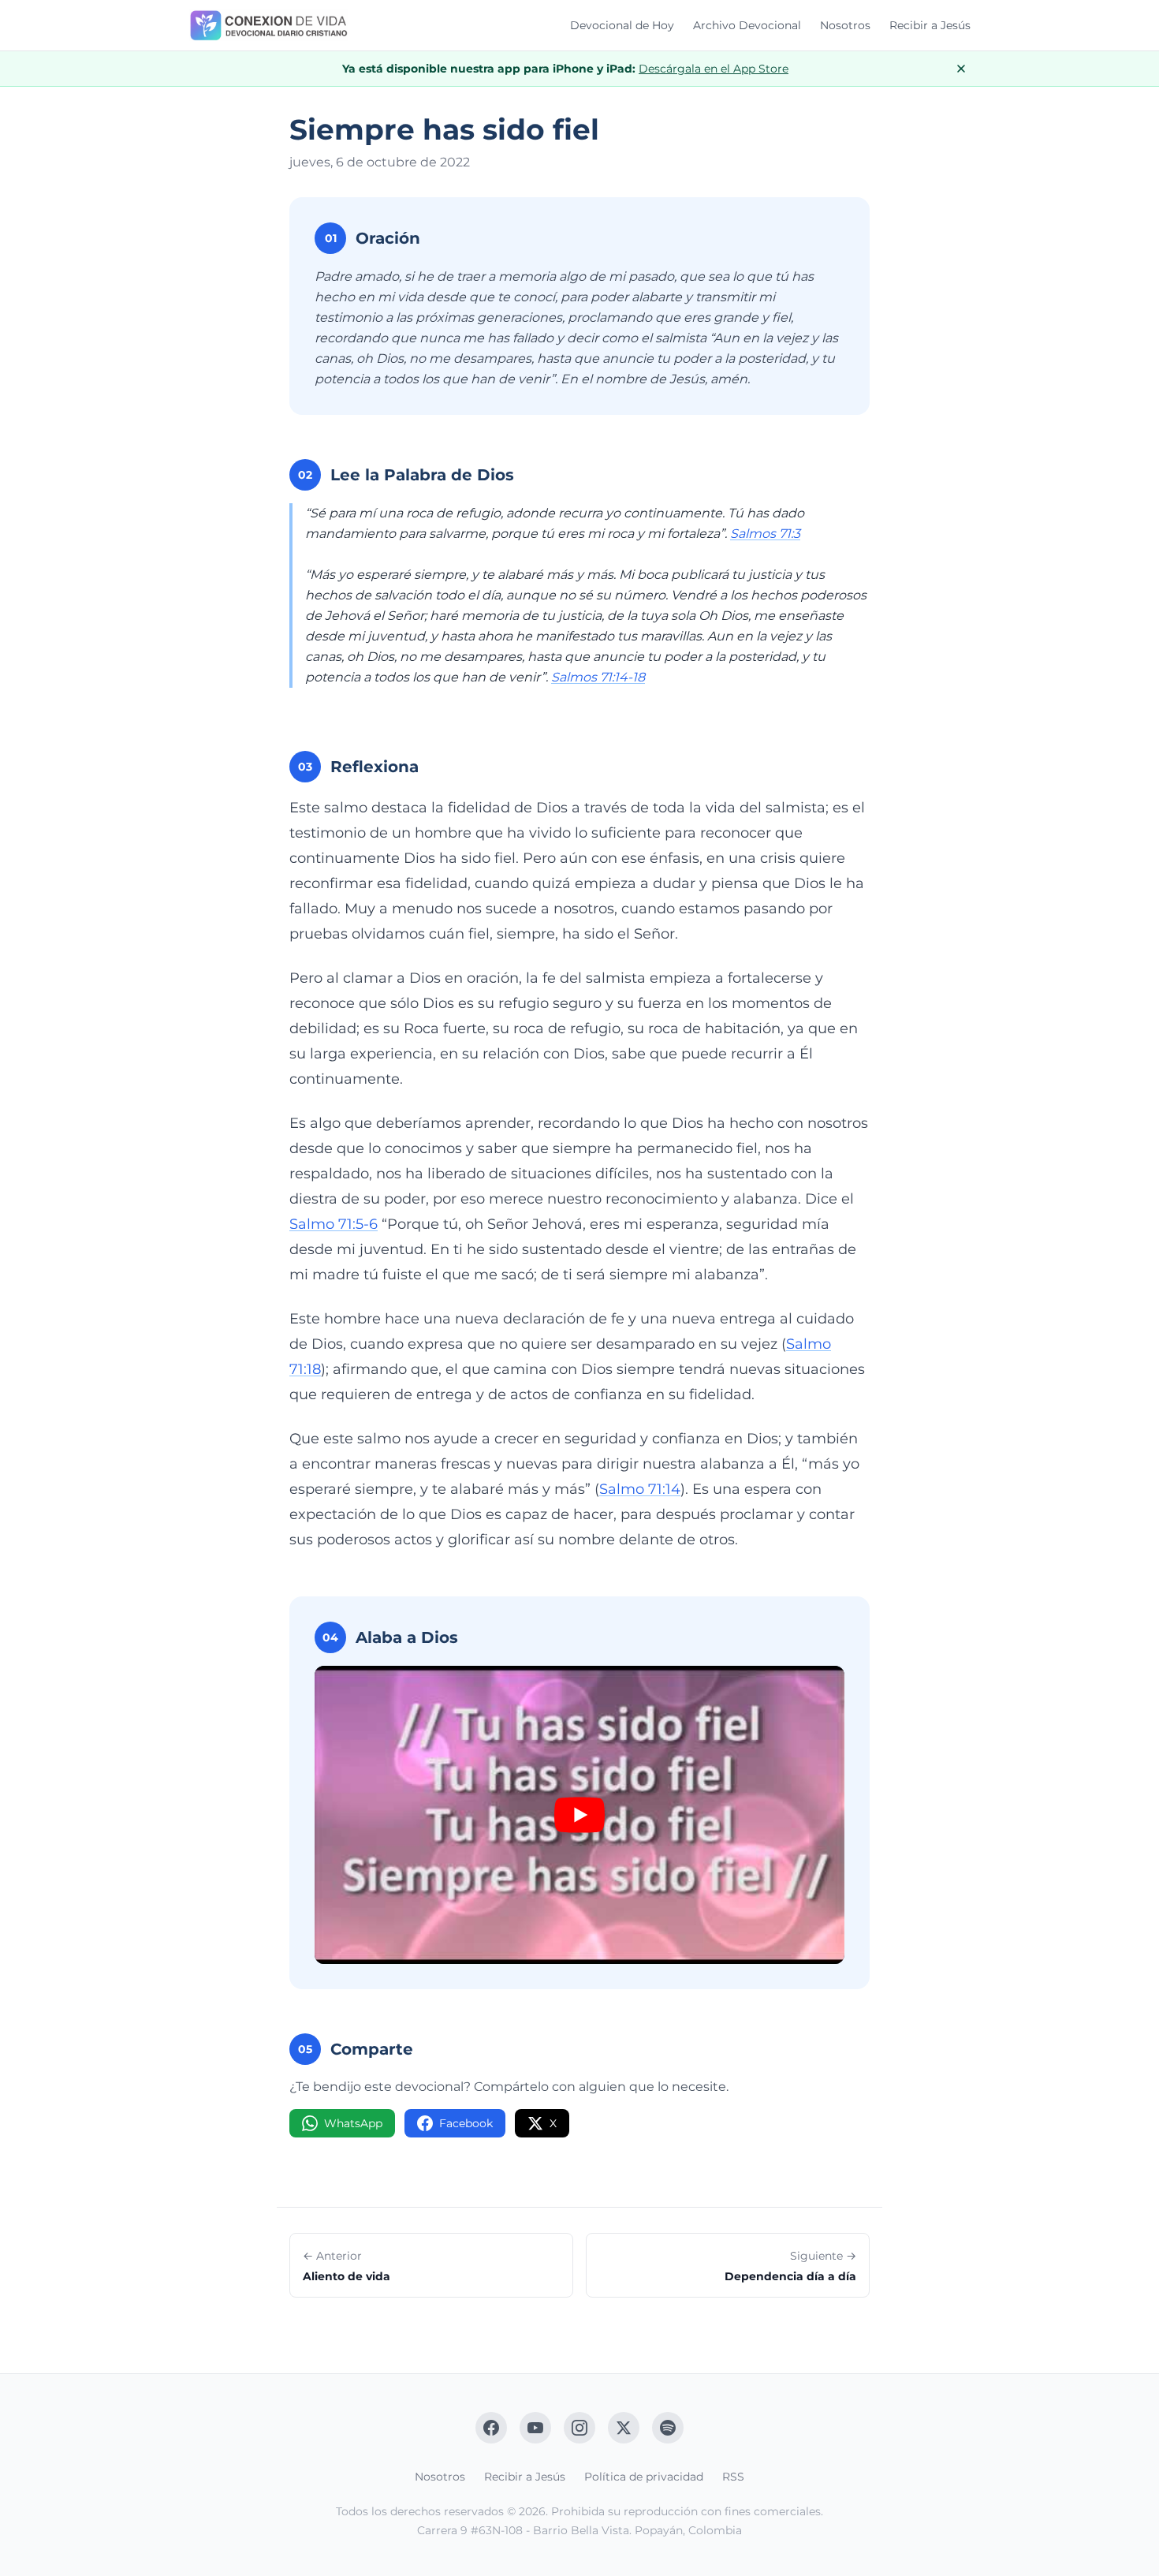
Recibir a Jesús (930, 25)
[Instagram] (579, 2428)
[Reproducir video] (579, 1815)
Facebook (466, 2123)
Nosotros (845, 25)
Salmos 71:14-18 (598, 677)
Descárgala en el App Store (714, 69)
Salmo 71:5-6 (334, 1224)
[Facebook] (491, 2428)
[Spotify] (668, 2428)
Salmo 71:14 (640, 1489)
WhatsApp (353, 2123)
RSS (733, 2477)
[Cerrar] (961, 69)
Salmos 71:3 (765, 534)
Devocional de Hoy (622, 25)
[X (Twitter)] (624, 2428)
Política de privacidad (644, 2477)
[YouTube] (535, 2428)
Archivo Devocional (747, 25)
